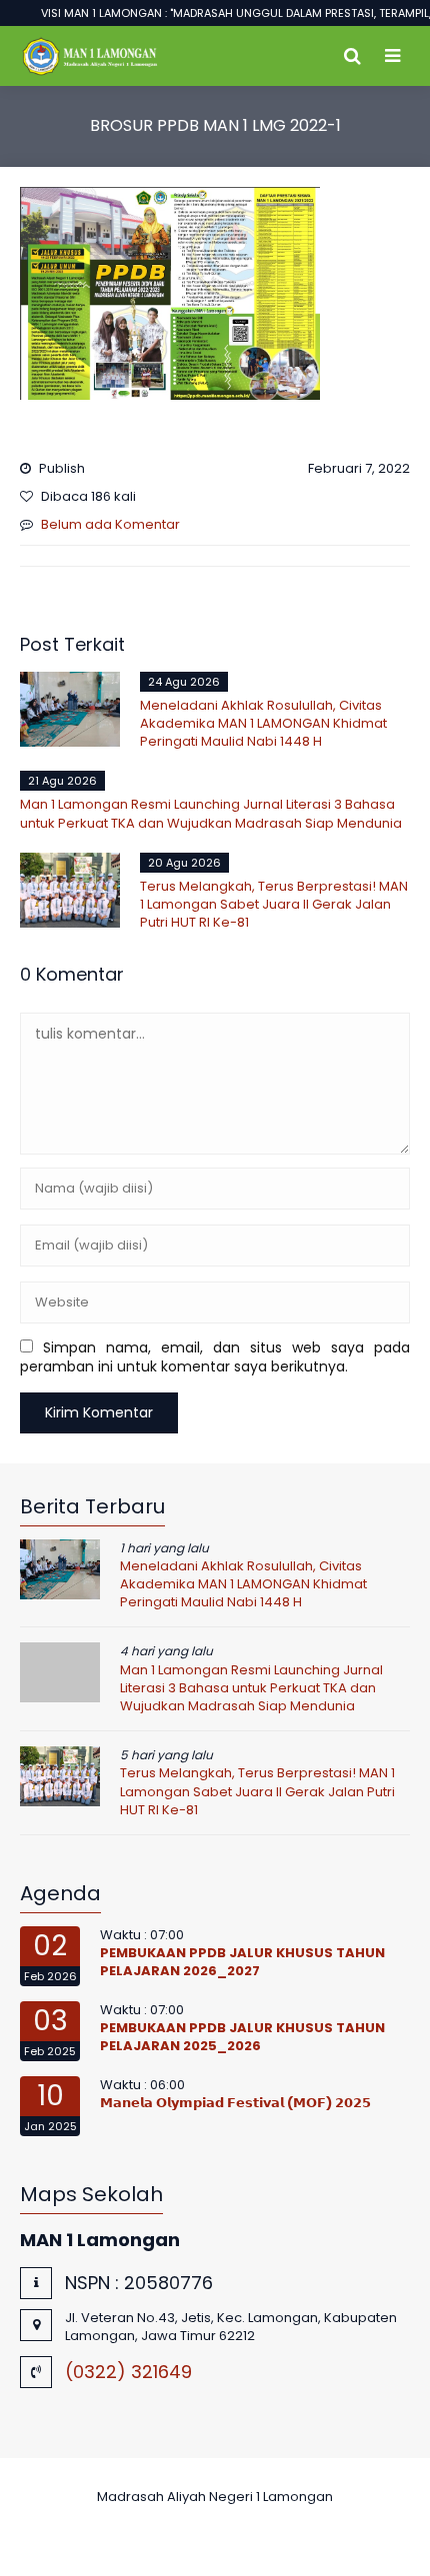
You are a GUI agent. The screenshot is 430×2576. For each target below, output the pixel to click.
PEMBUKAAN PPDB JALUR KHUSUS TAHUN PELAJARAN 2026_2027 (242, 1962)
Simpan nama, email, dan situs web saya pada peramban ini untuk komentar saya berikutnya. (215, 1357)
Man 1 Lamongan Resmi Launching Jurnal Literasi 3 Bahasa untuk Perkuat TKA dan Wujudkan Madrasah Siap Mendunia (211, 813)
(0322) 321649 (128, 2372)
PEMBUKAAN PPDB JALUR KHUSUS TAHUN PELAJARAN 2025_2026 (242, 2037)
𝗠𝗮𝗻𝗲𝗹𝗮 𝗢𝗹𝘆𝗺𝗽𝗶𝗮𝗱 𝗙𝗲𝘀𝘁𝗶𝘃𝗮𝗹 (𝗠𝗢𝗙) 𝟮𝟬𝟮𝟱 (235, 2103)
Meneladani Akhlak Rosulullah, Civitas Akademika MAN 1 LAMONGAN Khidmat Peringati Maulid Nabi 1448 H (263, 723)
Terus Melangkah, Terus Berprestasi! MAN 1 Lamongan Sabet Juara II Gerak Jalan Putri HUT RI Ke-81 (274, 904)
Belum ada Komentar (110, 524)
